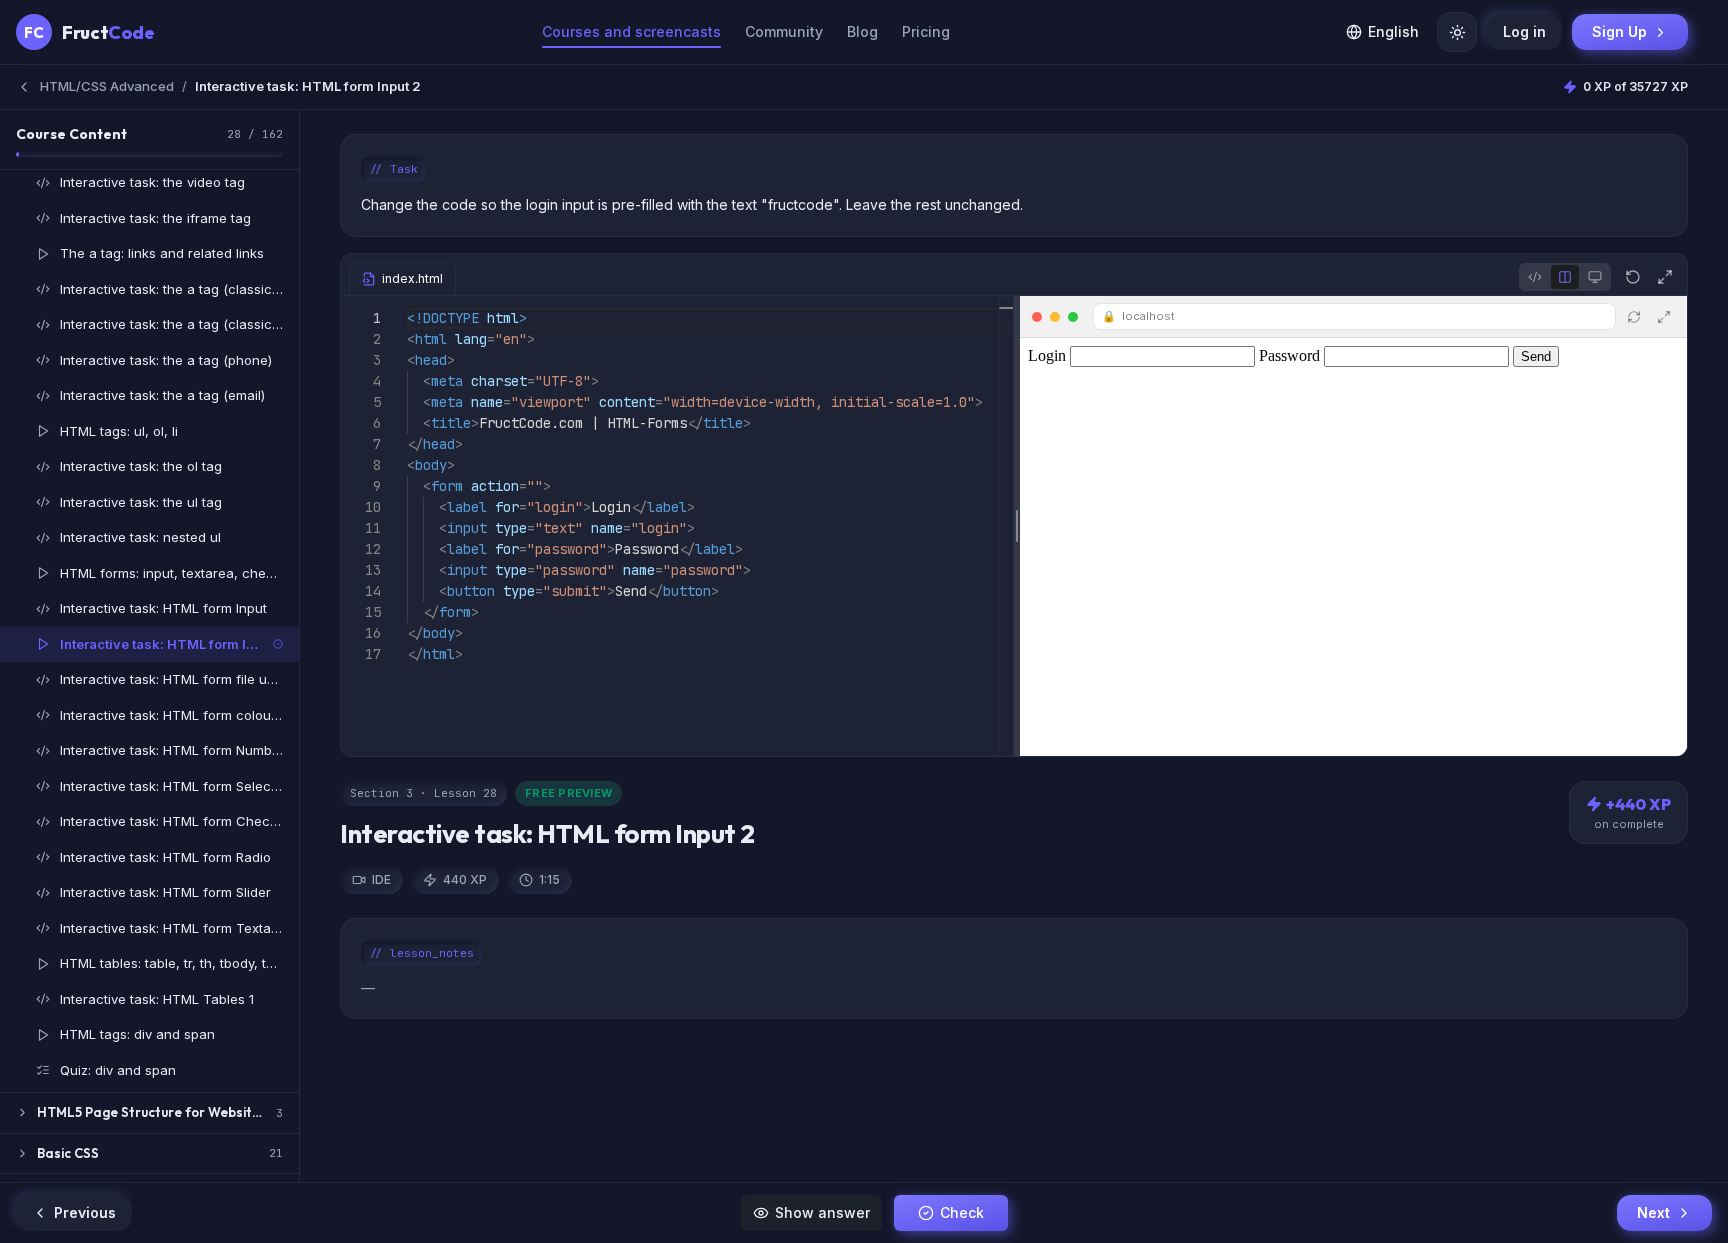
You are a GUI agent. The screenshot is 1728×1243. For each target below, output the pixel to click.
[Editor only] (1535, 277)
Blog (862, 31)
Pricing (926, 31)
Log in (1524, 31)
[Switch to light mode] (1457, 32)
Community (784, 31)
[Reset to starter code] (1633, 277)
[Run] (1634, 317)
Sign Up (1619, 31)
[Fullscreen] (1665, 277)
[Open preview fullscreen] (1664, 317)
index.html (412, 278)
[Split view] (1565, 277)
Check (962, 1212)
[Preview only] (1595, 277)
